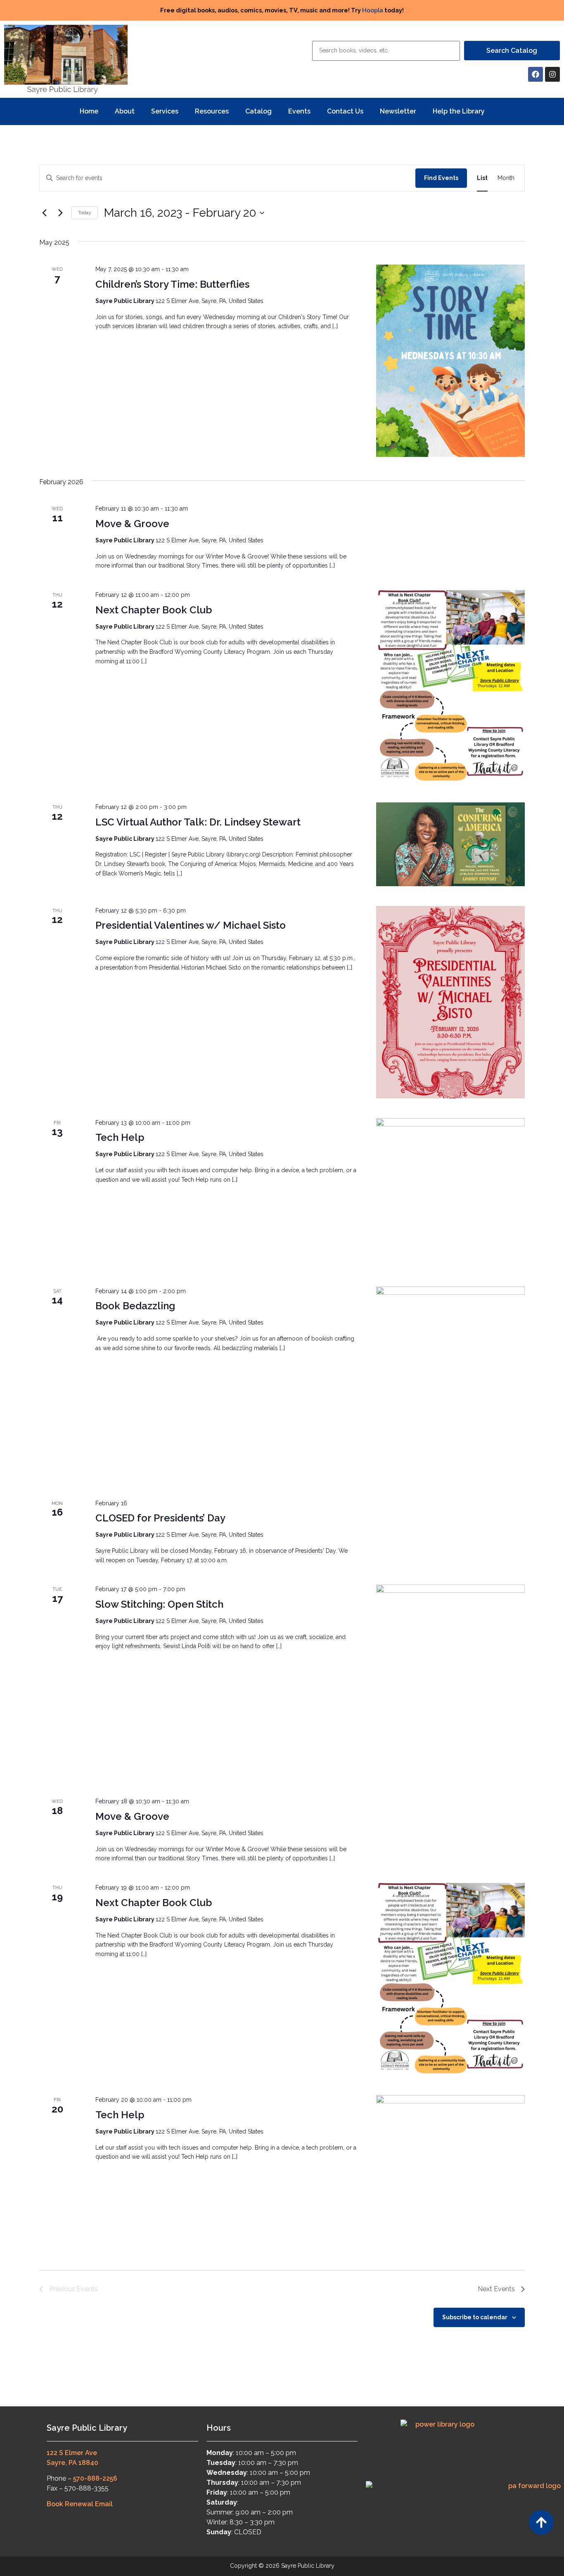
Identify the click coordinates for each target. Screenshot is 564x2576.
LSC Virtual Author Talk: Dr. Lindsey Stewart (198, 822)
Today (85, 213)
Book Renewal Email (80, 2504)
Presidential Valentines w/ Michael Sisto (191, 925)
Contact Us (345, 111)
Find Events (441, 178)
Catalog (258, 111)
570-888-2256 (95, 2478)
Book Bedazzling (135, 1306)
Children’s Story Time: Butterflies (172, 284)
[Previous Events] (44, 213)
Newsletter (398, 111)
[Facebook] (536, 74)
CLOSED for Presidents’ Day (160, 1518)
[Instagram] (552, 74)
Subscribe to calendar (475, 2317)
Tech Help (120, 1137)
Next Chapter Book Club (154, 610)
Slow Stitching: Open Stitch (159, 1604)
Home (89, 111)
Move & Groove (132, 524)
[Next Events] (60, 213)
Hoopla (373, 10)
